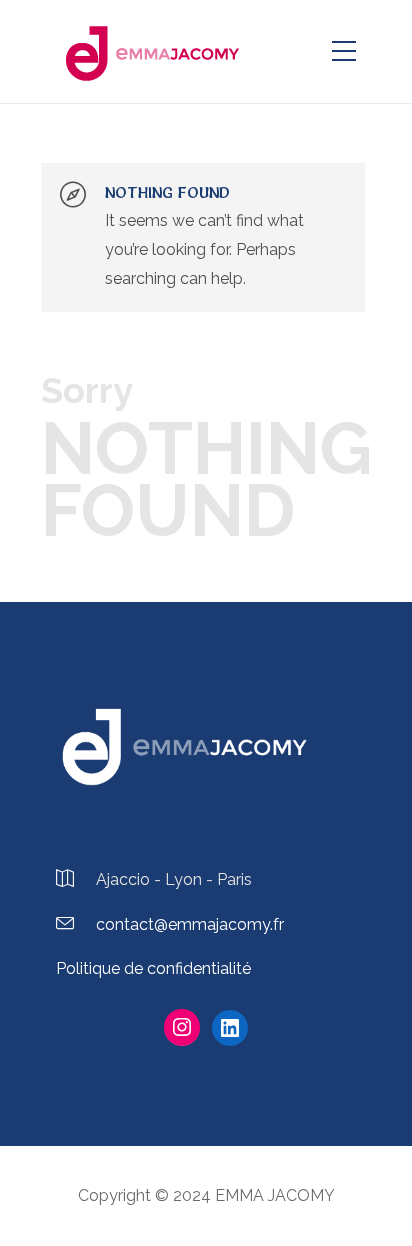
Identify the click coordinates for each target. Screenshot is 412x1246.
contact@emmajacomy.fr (190, 924)
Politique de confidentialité (153, 968)
